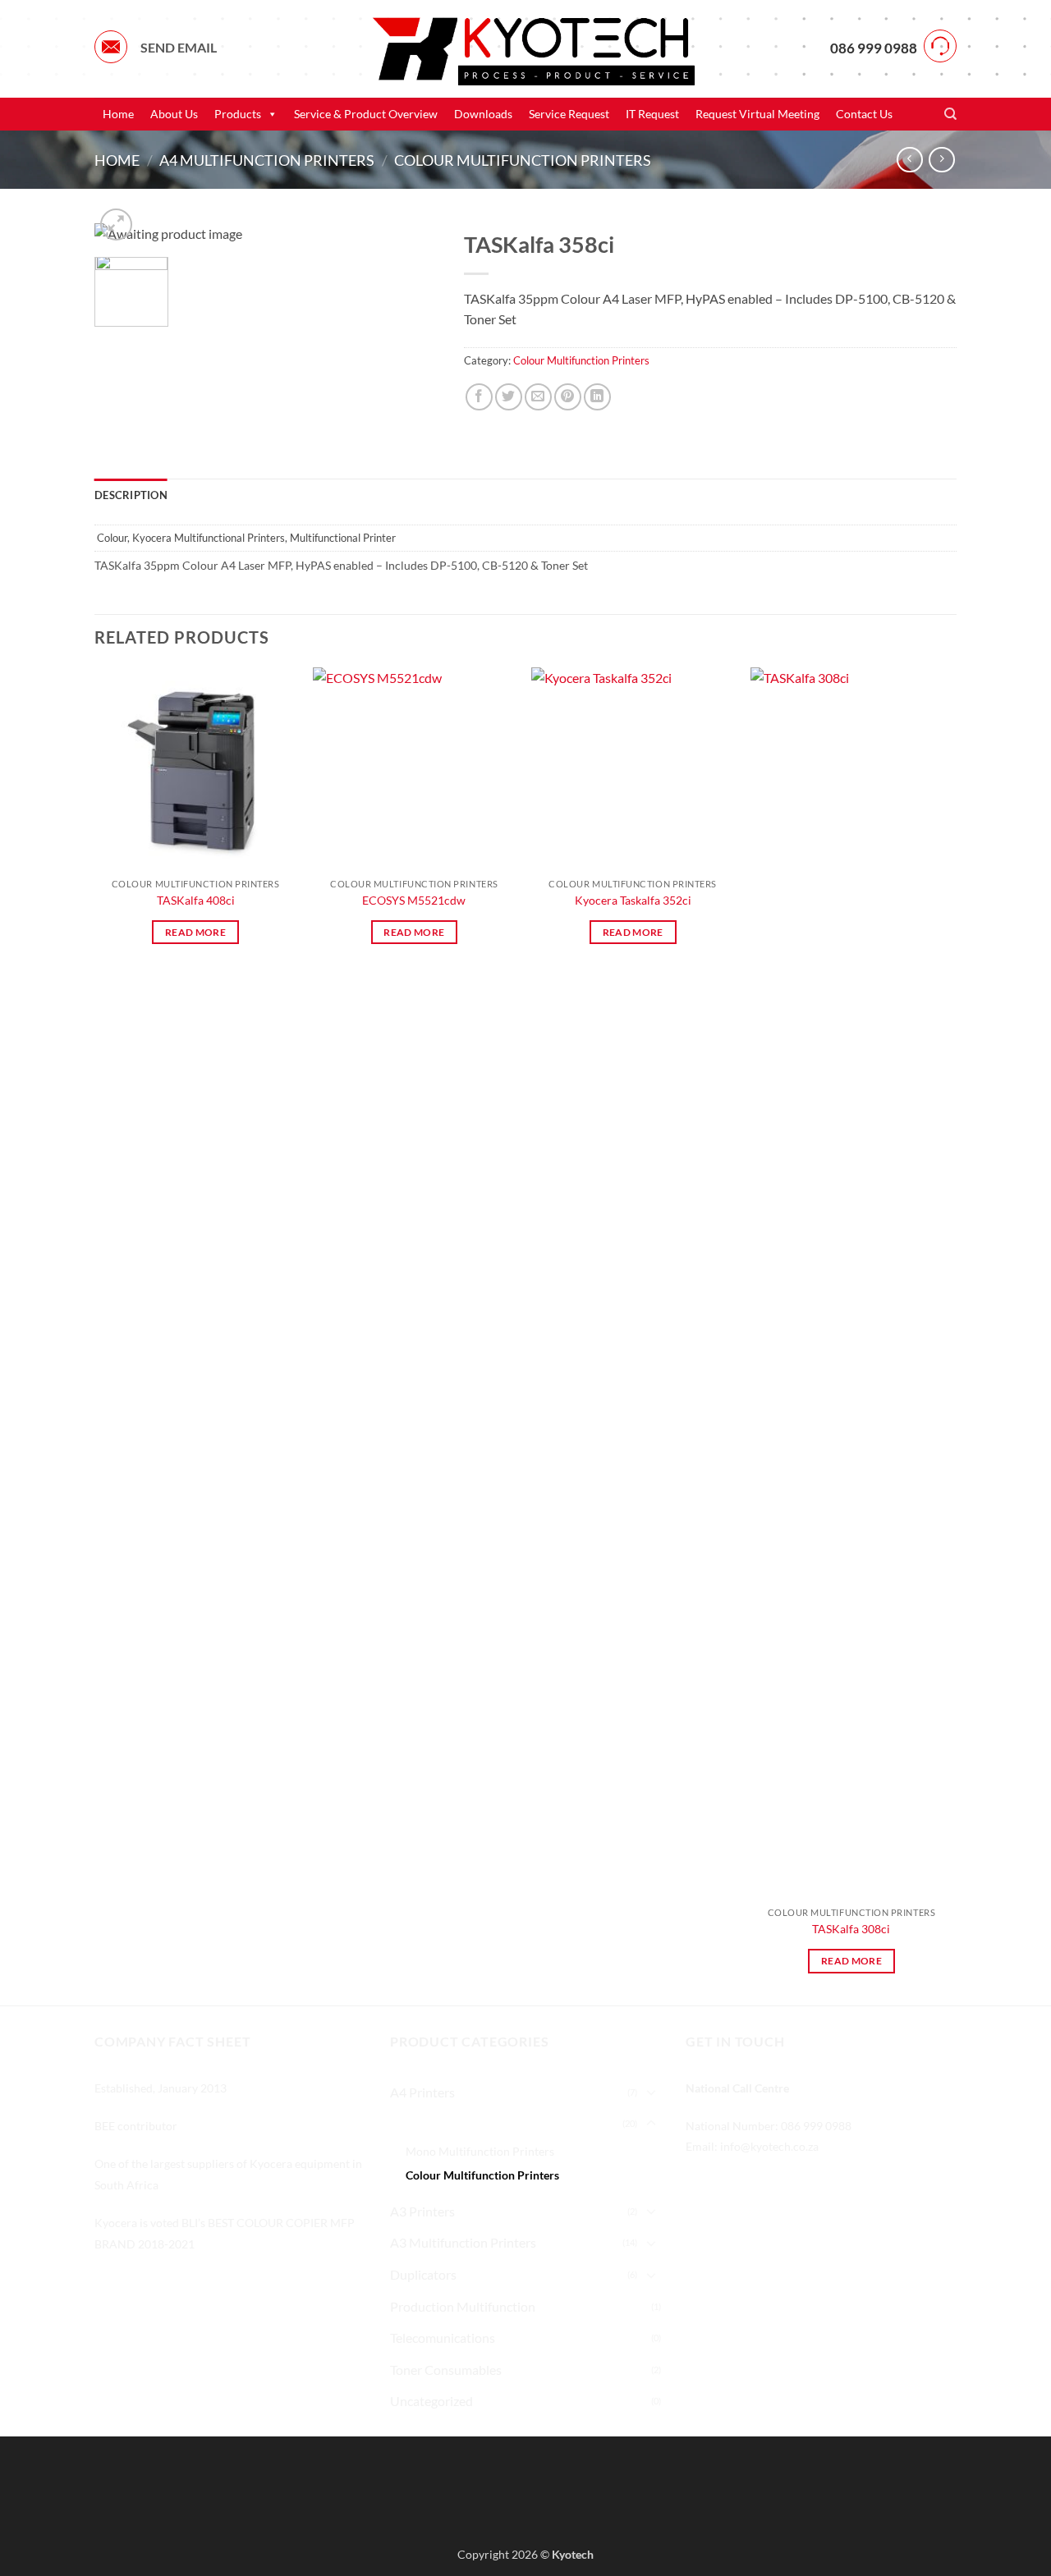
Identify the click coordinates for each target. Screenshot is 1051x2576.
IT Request (652, 114)
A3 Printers (422, 2211)
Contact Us (864, 114)
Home (118, 114)
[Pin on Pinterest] (568, 397)
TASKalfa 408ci (196, 900)
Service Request (569, 114)
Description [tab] (131, 495)
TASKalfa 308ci (851, 1929)
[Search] (950, 114)
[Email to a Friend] (538, 397)
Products (238, 114)
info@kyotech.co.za (769, 2146)
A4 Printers (422, 2092)
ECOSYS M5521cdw (414, 900)
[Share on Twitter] (509, 397)
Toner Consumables (446, 2370)
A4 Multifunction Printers (267, 160)
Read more (195, 932)
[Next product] (909, 160)
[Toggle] (651, 2092)
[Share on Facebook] (479, 397)
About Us (174, 114)
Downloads (483, 114)
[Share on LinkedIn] (597, 397)
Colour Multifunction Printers (523, 160)
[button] (116, 225)
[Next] (952, 1335)
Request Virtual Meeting (757, 114)
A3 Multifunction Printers (463, 2242)
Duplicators (423, 2274)
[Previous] (95, 1335)
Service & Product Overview (366, 114)
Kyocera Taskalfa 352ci (633, 900)
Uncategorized (431, 2401)
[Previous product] (941, 160)
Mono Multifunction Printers (480, 2151)
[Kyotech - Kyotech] (526, 48)
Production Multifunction (463, 2306)
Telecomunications (443, 2338)
